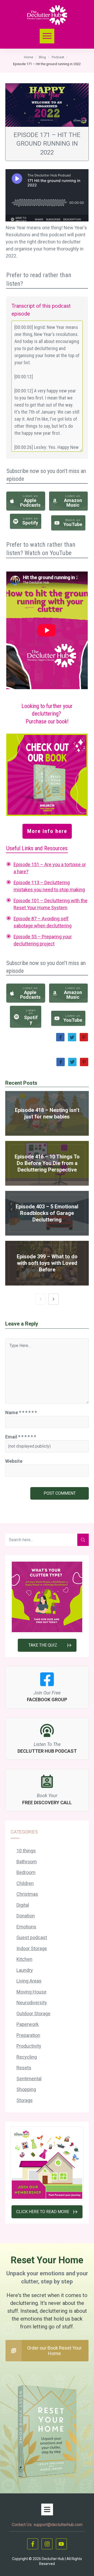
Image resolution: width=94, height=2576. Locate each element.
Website (14, 1461)
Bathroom (27, 1862)
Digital (23, 1905)
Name (21, 1412)
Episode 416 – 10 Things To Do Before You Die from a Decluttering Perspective (47, 1163)
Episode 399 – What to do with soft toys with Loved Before (47, 1263)
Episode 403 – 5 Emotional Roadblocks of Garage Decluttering (47, 1213)
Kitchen (24, 1959)
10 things (26, 1851)
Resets (24, 2068)
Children (25, 1883)
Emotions (26, 1927)
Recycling (27, 2057)
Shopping (26, 2089)
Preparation (28, 2035)
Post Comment (60, 1493)
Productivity (29, 2046)
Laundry (25, 1970)
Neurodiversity (32, 2003)
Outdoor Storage (33, 2014)
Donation (26, 1916)
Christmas (27, 1894)
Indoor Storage (32, 1948)
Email (21, 1437)
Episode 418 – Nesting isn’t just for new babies (47, 1113)
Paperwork (28, 2024)
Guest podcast (32, 1937)
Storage (25, 2100)
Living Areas (29, 1981)
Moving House (31, 1992)
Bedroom (26, 1872)
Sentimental (29, 2079)
